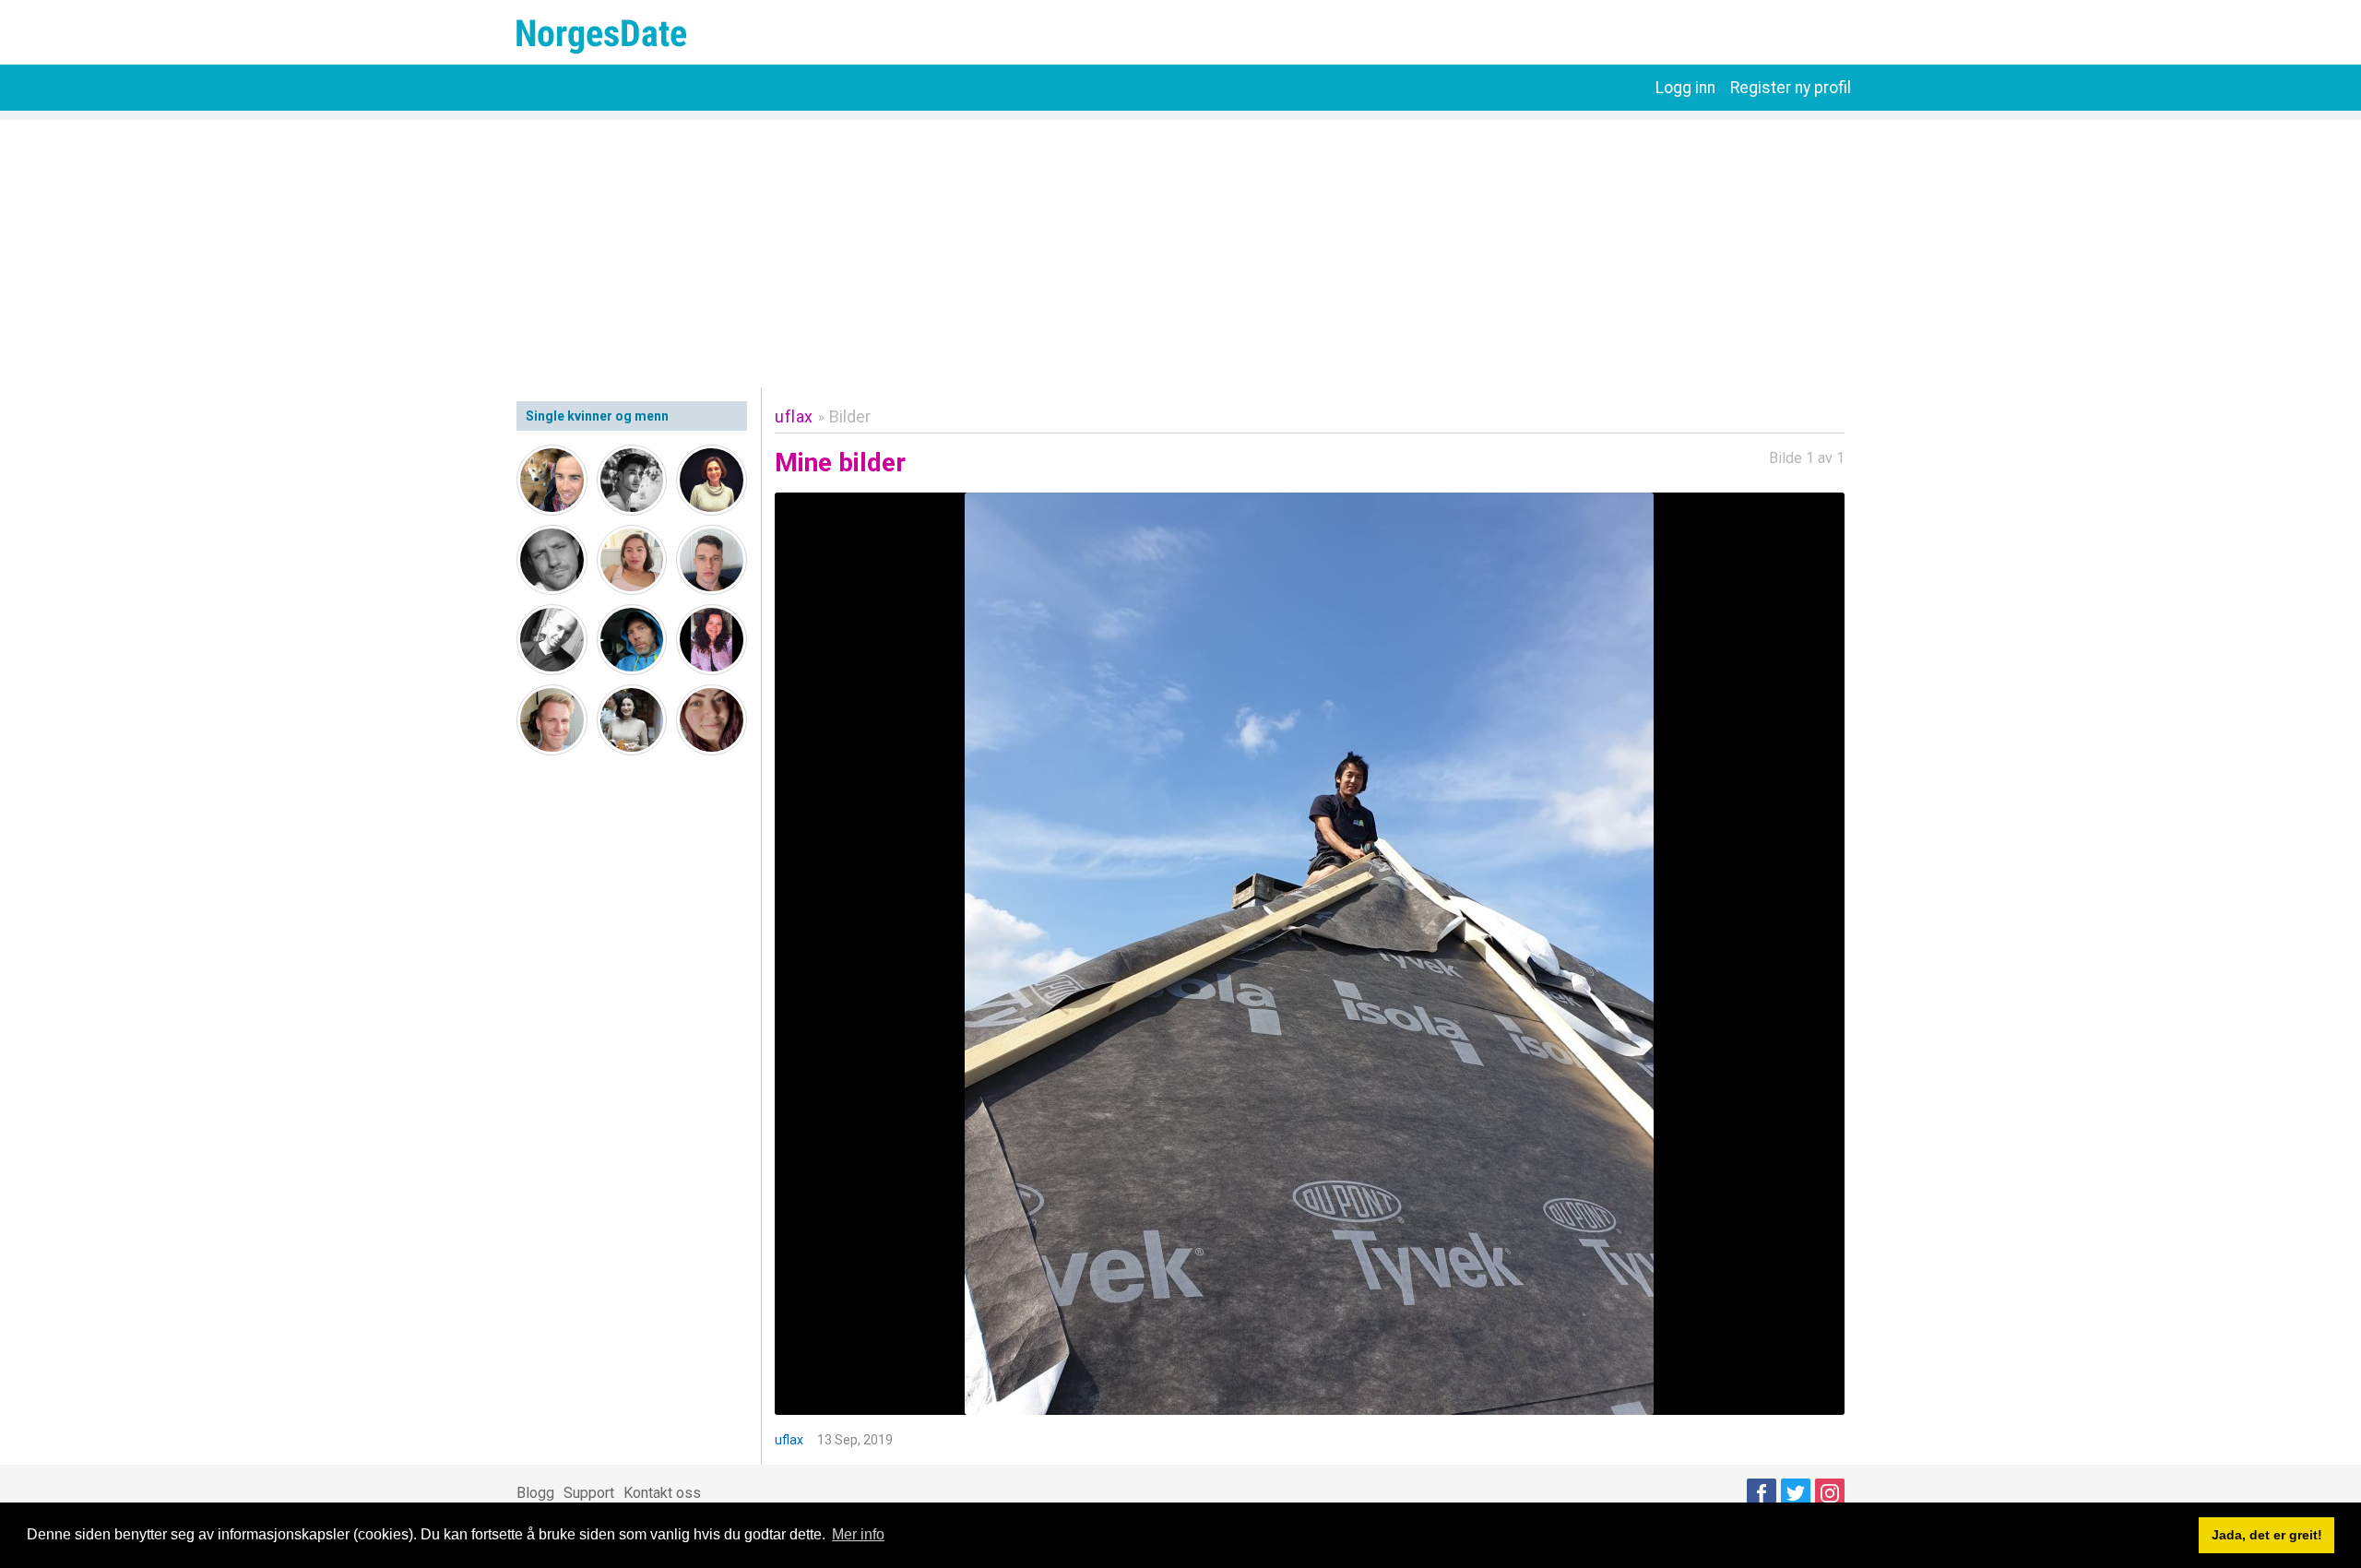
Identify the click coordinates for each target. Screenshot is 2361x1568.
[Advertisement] (1180, 249)
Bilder (850, 416)
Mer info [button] (858, 1534)
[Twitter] (1796, 1493)
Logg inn (1685, 88)
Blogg (535, 1493)
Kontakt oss (662, 1493)
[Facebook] (1762, 1493)
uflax (794, 416)
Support (589, 1493)
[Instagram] (1830, 1493)
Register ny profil (1791, 88)
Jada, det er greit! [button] (2267, 1535)
